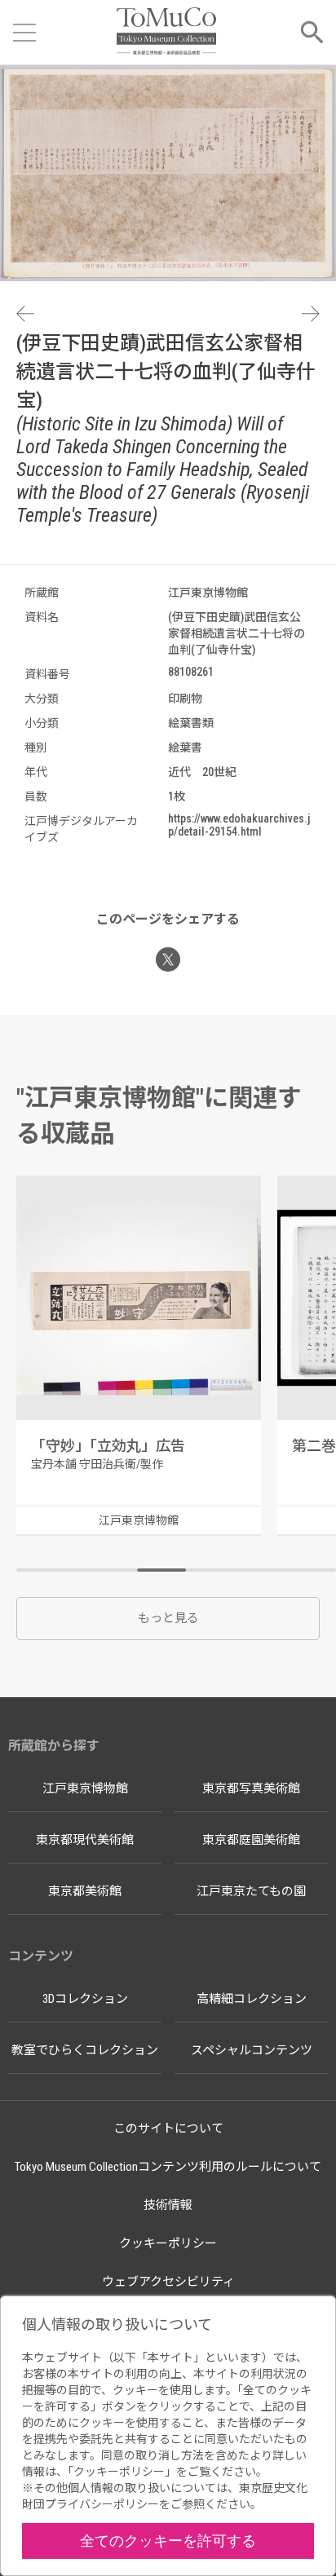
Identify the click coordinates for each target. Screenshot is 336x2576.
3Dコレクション (85, 1999)
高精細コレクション (252, 1999)
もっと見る (168, 1618)
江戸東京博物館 (85, 1789)
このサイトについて (168, 2128)
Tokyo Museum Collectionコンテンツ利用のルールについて (168, 2167)
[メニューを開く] (24, 33)
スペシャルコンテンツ (252, 2050)
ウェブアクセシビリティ (168, 2282)
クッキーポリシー (168, 2243)
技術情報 (168, 2205)
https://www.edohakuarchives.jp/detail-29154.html (239, 825)
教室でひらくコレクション (85, 2050)
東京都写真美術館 (251, 1789)
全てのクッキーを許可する (168, 2541)
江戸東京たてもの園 (251, 1891)
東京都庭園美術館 (251, 1840)
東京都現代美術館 (85, 1840)
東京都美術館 (85, 1891)
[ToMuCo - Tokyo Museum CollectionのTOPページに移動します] (166, 32)
